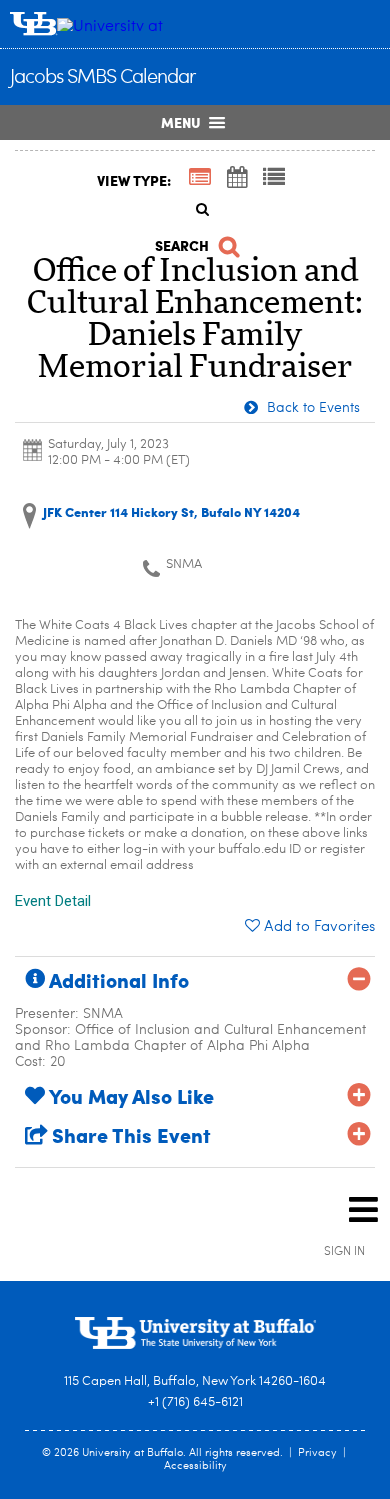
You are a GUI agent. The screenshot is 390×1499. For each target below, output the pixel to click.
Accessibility (195, 1466)
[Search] (195, 208)
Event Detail (53, 901)
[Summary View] (200, 179)
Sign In (344, 1252)
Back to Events (311, 408)
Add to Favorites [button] (319, 927)
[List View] (274, 179)
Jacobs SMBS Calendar (103, 78)
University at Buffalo (132, 1453)
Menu (181, 122)
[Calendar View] (237, 179)
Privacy (317, 1453)
